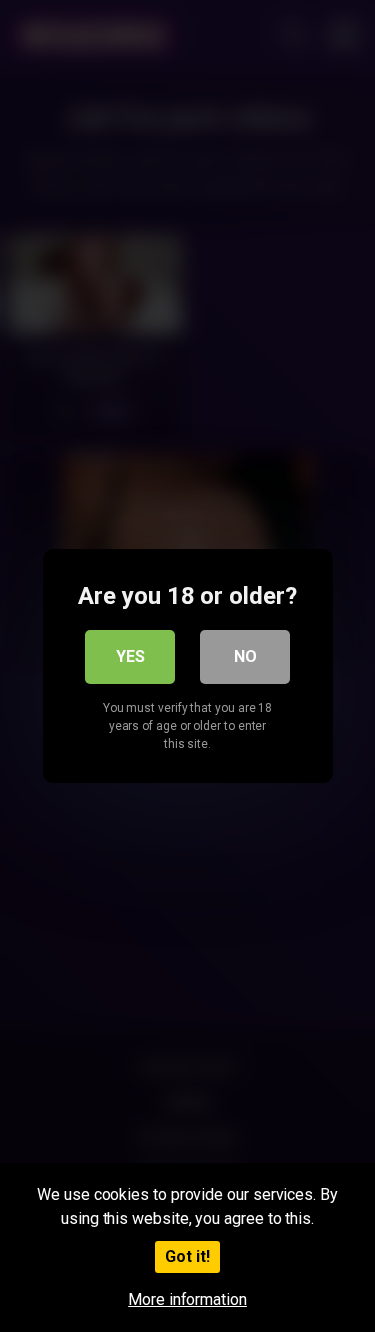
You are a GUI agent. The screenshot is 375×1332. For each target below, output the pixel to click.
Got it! (187, 1256)
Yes (130, 656)
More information (187, 1299)
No (245, 656)
